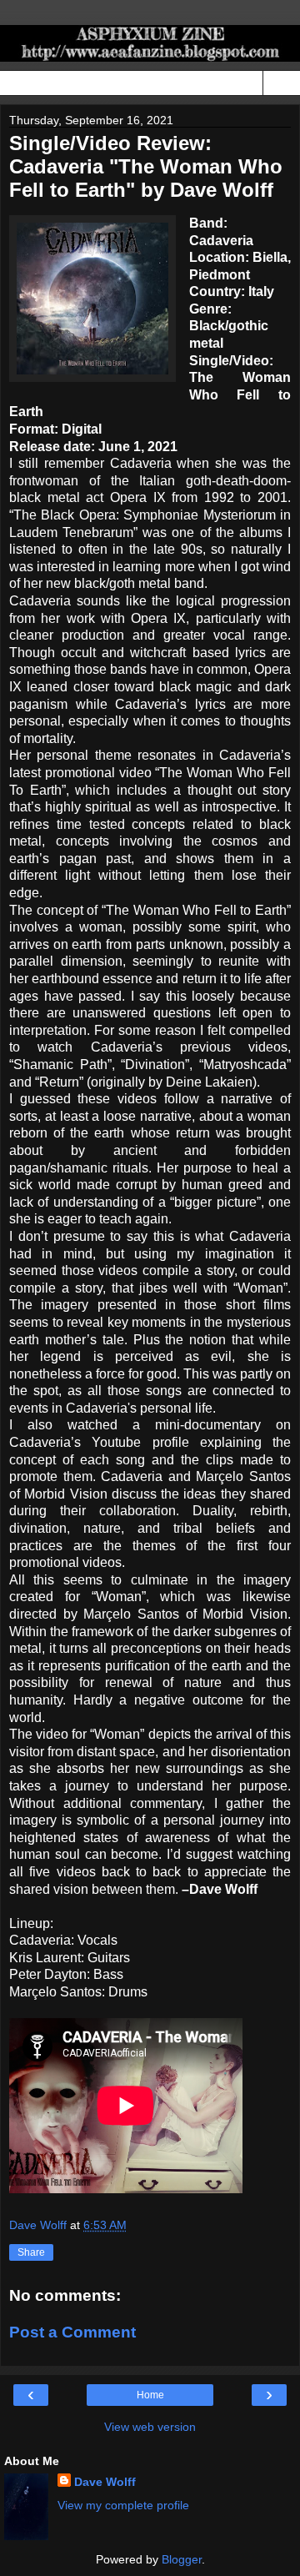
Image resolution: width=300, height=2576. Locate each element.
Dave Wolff (105, 2482)
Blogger (182, 2559)
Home (150, 2395)
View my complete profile (123, 2505)
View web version (150, 2427)
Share (31, 2252)
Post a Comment (72, 2332)
